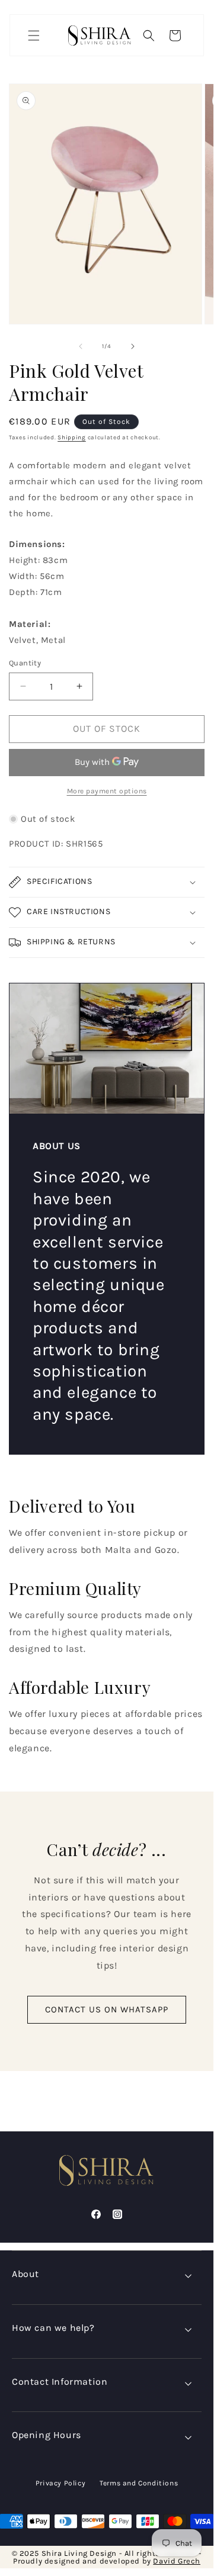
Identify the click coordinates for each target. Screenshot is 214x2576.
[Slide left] (81, 346)
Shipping (72, 438)
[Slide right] (133, 346)
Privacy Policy (60, 2483)
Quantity (25, 663)
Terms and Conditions (139, 2483)
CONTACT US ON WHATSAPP (107, 2009)
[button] (34, 36)
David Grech (177, 2561)
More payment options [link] (107, 791)
